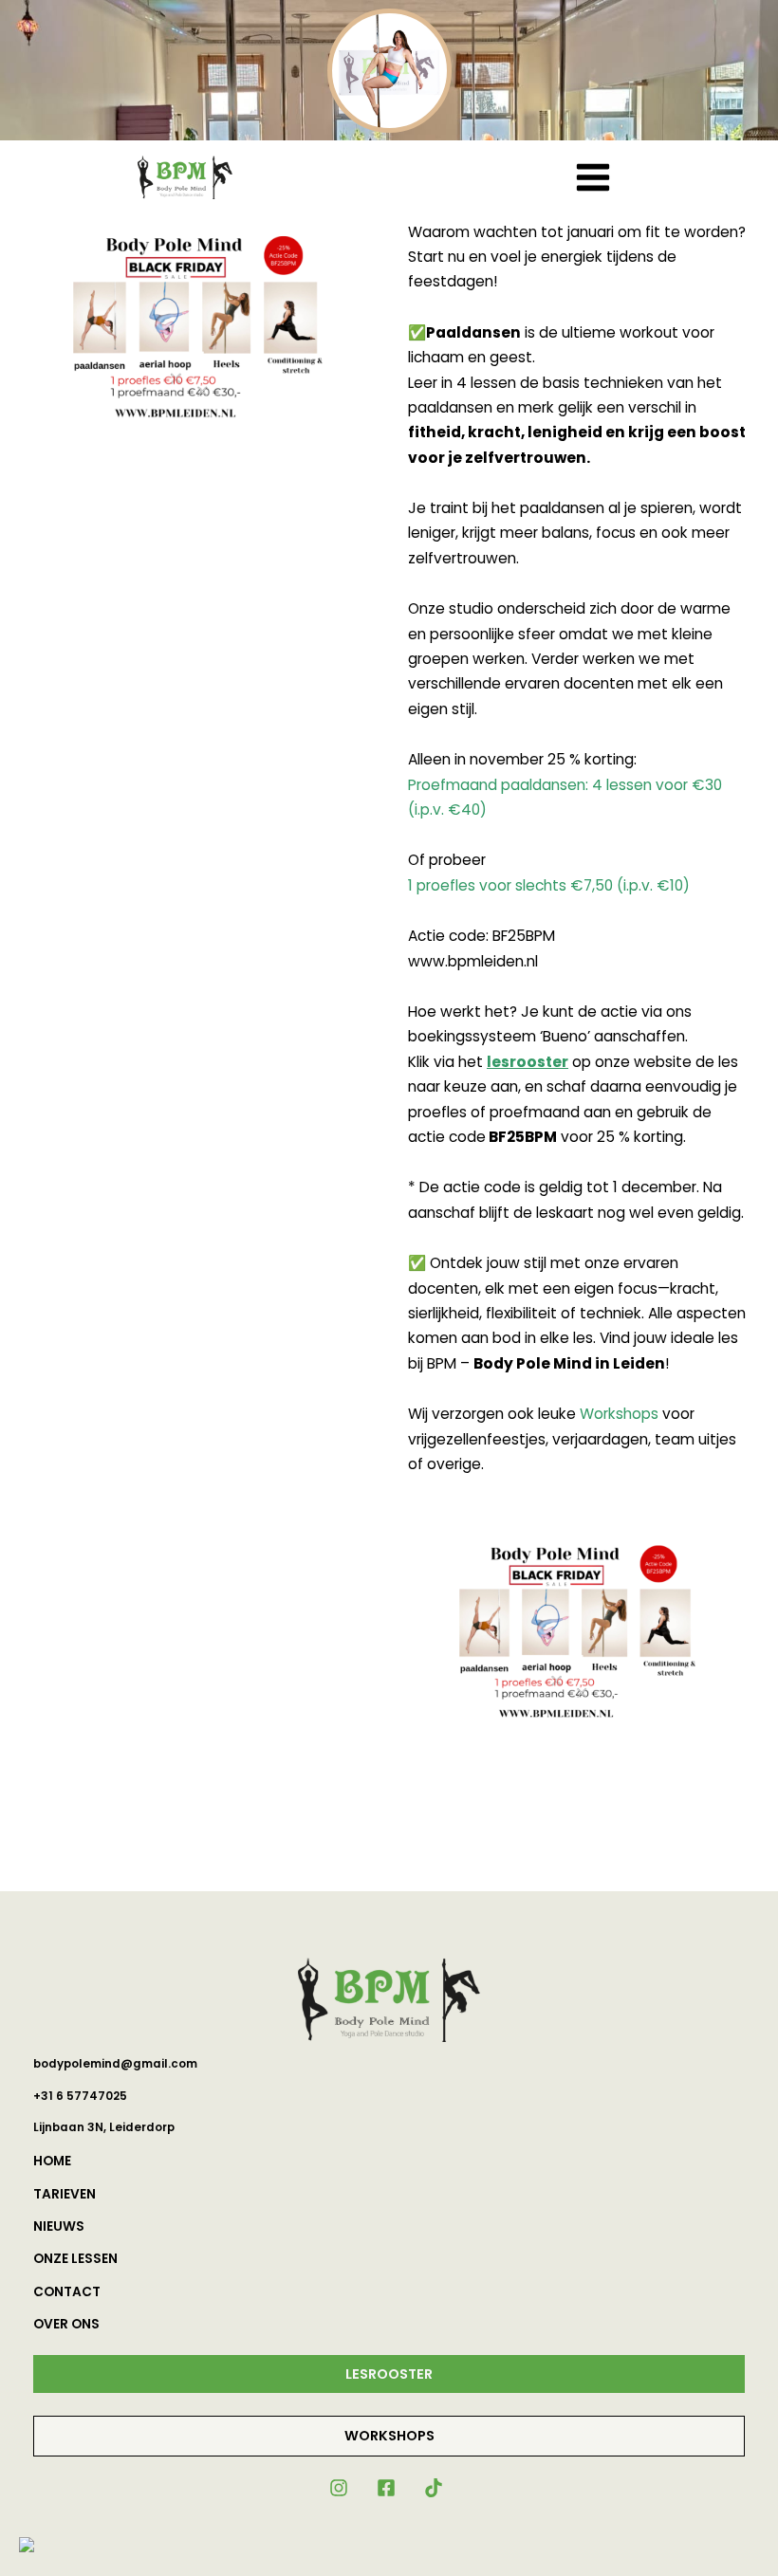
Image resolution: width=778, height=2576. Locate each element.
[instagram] (341, 2488)
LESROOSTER (389, 2374)
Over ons (66, 2324)
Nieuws (59, 2226)
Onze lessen (75, 2259)
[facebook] (389, 2488)
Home (52, 2161)
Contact (67, 2292)
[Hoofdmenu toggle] (593, 177)
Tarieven (65, 2194)
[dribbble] (436, 2488)
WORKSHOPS (389, 2436)
